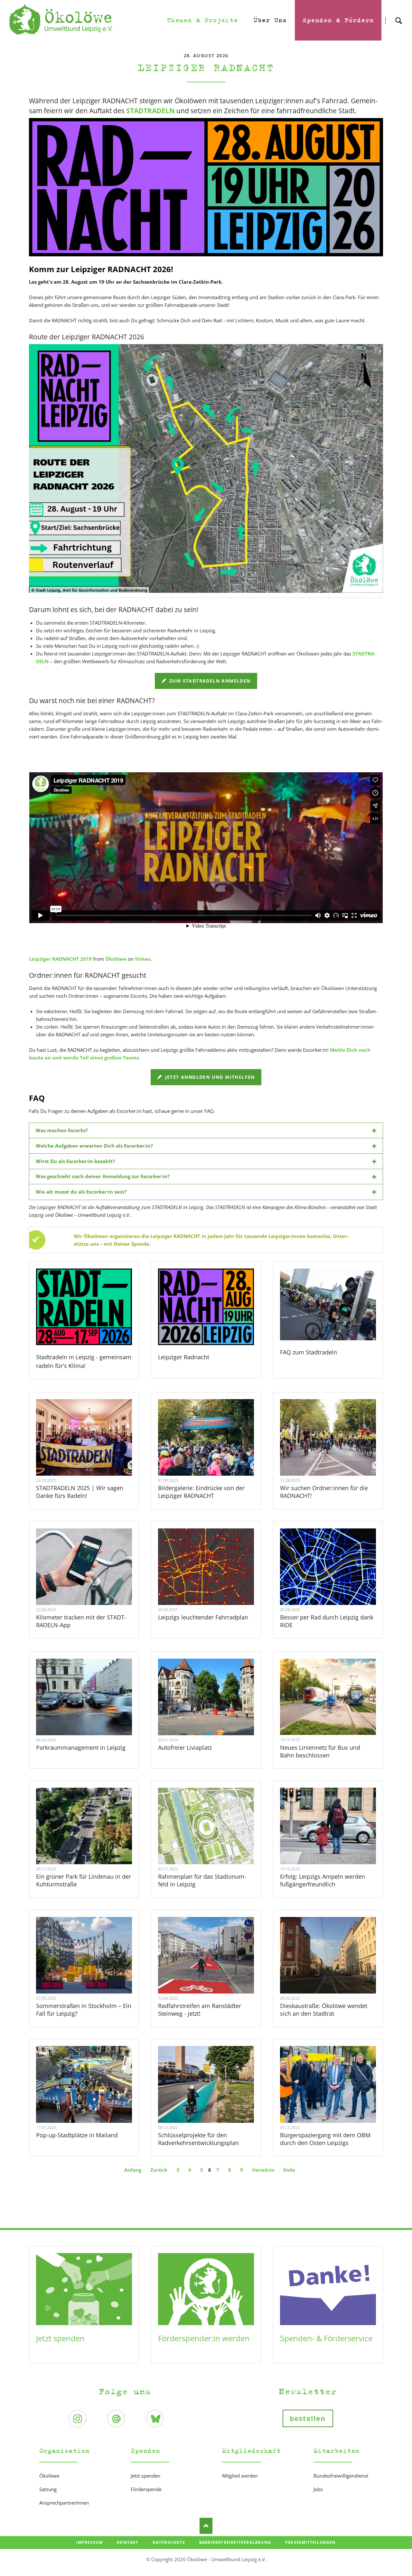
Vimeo (143, 959)
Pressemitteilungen (311, 2542)
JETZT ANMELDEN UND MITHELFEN (209, 1077)
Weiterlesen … (93, 1455)
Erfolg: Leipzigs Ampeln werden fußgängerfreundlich (323, 1880)
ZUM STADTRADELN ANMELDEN (209, 681)
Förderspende (146, 2489)
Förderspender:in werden (204, 2338)
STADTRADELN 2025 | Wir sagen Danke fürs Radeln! (80, 1492)
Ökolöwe (116, 959)
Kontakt (127, 2542)
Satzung (48, 2489)
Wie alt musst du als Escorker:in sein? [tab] (81, 1192)
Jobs (318, 2489)
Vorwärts (263, 2170)
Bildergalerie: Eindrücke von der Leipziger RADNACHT (201, 1492)
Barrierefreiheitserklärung (235, 2542)
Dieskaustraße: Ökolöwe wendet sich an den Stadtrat (324, 2010)
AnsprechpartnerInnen (64, 2503)
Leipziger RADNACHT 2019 (60, 959)
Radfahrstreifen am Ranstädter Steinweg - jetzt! (200, 2010)
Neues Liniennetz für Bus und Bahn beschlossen (320, 1751)
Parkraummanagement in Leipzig (81, 1747)
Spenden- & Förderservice (326, 2338)
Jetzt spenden (60, 2338)
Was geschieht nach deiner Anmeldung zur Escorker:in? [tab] (103, 1176)
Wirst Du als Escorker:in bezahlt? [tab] (75, 1161)
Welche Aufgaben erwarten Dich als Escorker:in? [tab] (94, 1146)
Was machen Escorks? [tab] (62, 1130)
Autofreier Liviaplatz (185, 1747)
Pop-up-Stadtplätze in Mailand (77, 2135)
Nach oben (206, 2526)
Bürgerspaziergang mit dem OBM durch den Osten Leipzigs (325, 2139)
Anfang (133, 2170)
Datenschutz (169, 2542)
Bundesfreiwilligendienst (341, 2476)
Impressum (89, 2542)
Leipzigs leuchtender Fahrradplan (203, 1617)
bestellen (308, 2418)
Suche (398, 15)
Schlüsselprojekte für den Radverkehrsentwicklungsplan (198, 2139)
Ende (289, 2170)
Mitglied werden (240, 2476)
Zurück (159, 2170)
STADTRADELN (150, 111)
